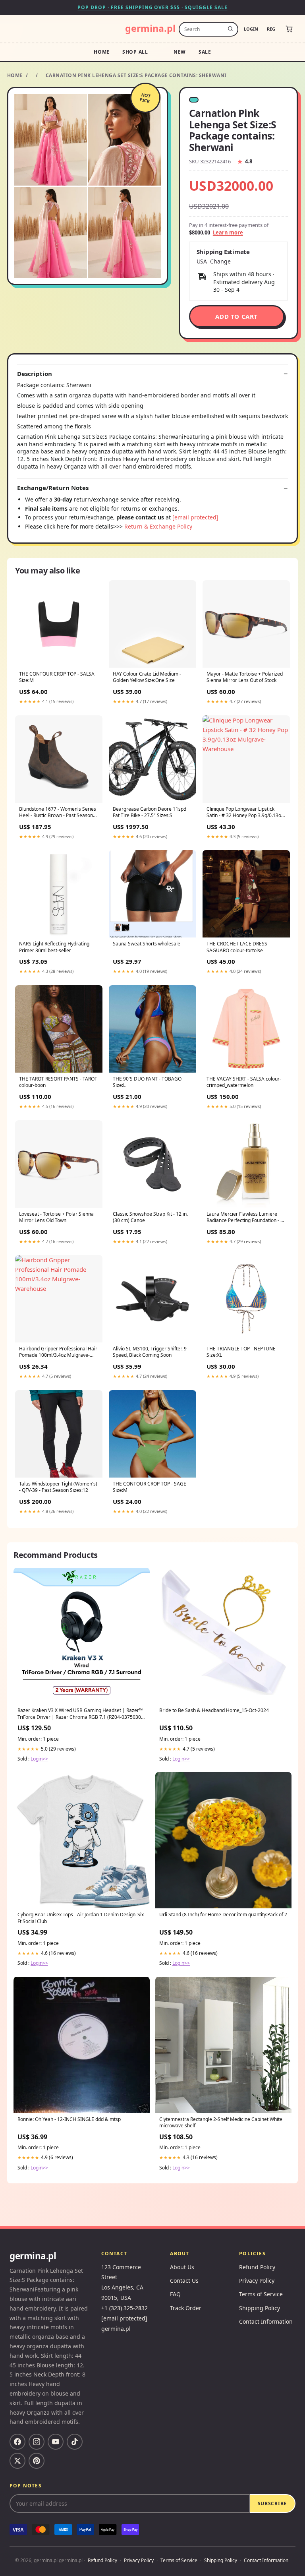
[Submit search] (230, 29)
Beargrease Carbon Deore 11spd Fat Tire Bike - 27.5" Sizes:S (150, 812)
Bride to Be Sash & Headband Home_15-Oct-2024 (214, 1710)
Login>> (39, 1759)
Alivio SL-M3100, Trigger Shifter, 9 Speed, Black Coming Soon (150, 1352)
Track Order (186, 2308)
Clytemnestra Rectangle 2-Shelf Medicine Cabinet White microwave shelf (221, 2123)
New (180, 52)
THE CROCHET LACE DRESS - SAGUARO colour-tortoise (238, 947)
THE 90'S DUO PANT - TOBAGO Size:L (147, 1082)
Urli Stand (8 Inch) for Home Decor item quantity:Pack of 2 (223, 1915)
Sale (205, 52)
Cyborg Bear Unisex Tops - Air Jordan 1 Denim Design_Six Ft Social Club (81, 1918)
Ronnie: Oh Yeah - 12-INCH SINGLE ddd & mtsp (69, 2119)
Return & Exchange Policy (158, 526)
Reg (271, 29)
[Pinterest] (37, 2461)
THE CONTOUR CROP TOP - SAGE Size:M (150, 1487)
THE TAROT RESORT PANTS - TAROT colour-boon (58, 1082)
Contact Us (184, 2281)
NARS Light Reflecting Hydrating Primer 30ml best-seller (54, 947)
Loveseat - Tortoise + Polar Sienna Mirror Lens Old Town (56, 1217)
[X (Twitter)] (17, 2461)
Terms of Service (261, 2294)
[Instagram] (37, 2442)
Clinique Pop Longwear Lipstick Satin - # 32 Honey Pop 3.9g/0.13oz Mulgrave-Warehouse (245, 813)
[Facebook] (17, 2442)
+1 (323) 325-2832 (125, 2308)
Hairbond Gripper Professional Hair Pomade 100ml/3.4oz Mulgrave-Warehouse (58, 1352)
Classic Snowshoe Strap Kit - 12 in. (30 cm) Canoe (150, 1217)
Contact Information (266, 2321)
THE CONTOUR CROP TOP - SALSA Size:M (57, 677)
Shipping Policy (260, 2308)
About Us (182, 2267)
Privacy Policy (257, 2281)
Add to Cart (236, 316)
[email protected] (195, 517)
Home (102, 52)
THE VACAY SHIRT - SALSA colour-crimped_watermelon (244, 1082)
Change (220, 261)
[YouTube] (56, 2442)
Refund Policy (257, 2267)
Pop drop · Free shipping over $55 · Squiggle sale (152, 7)
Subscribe (272, 2503)
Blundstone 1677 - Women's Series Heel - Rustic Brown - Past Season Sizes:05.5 (58, 813)
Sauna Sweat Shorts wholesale (147, 944)
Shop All (135, 52)
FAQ (175, 2294)
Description (35, 374)
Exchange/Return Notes (53, 488)
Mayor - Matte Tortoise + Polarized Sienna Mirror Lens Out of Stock (245, 677)
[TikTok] (75, 2442)
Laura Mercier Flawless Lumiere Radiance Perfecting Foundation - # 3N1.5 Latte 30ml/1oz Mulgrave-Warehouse (245, 1218)
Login (251, 29)
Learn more (228, 232)
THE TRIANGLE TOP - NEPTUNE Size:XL (241, 1352)
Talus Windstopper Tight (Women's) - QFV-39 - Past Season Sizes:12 (58, 1487)
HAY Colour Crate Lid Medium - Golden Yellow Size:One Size (147, 677)
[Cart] (289, 29)
